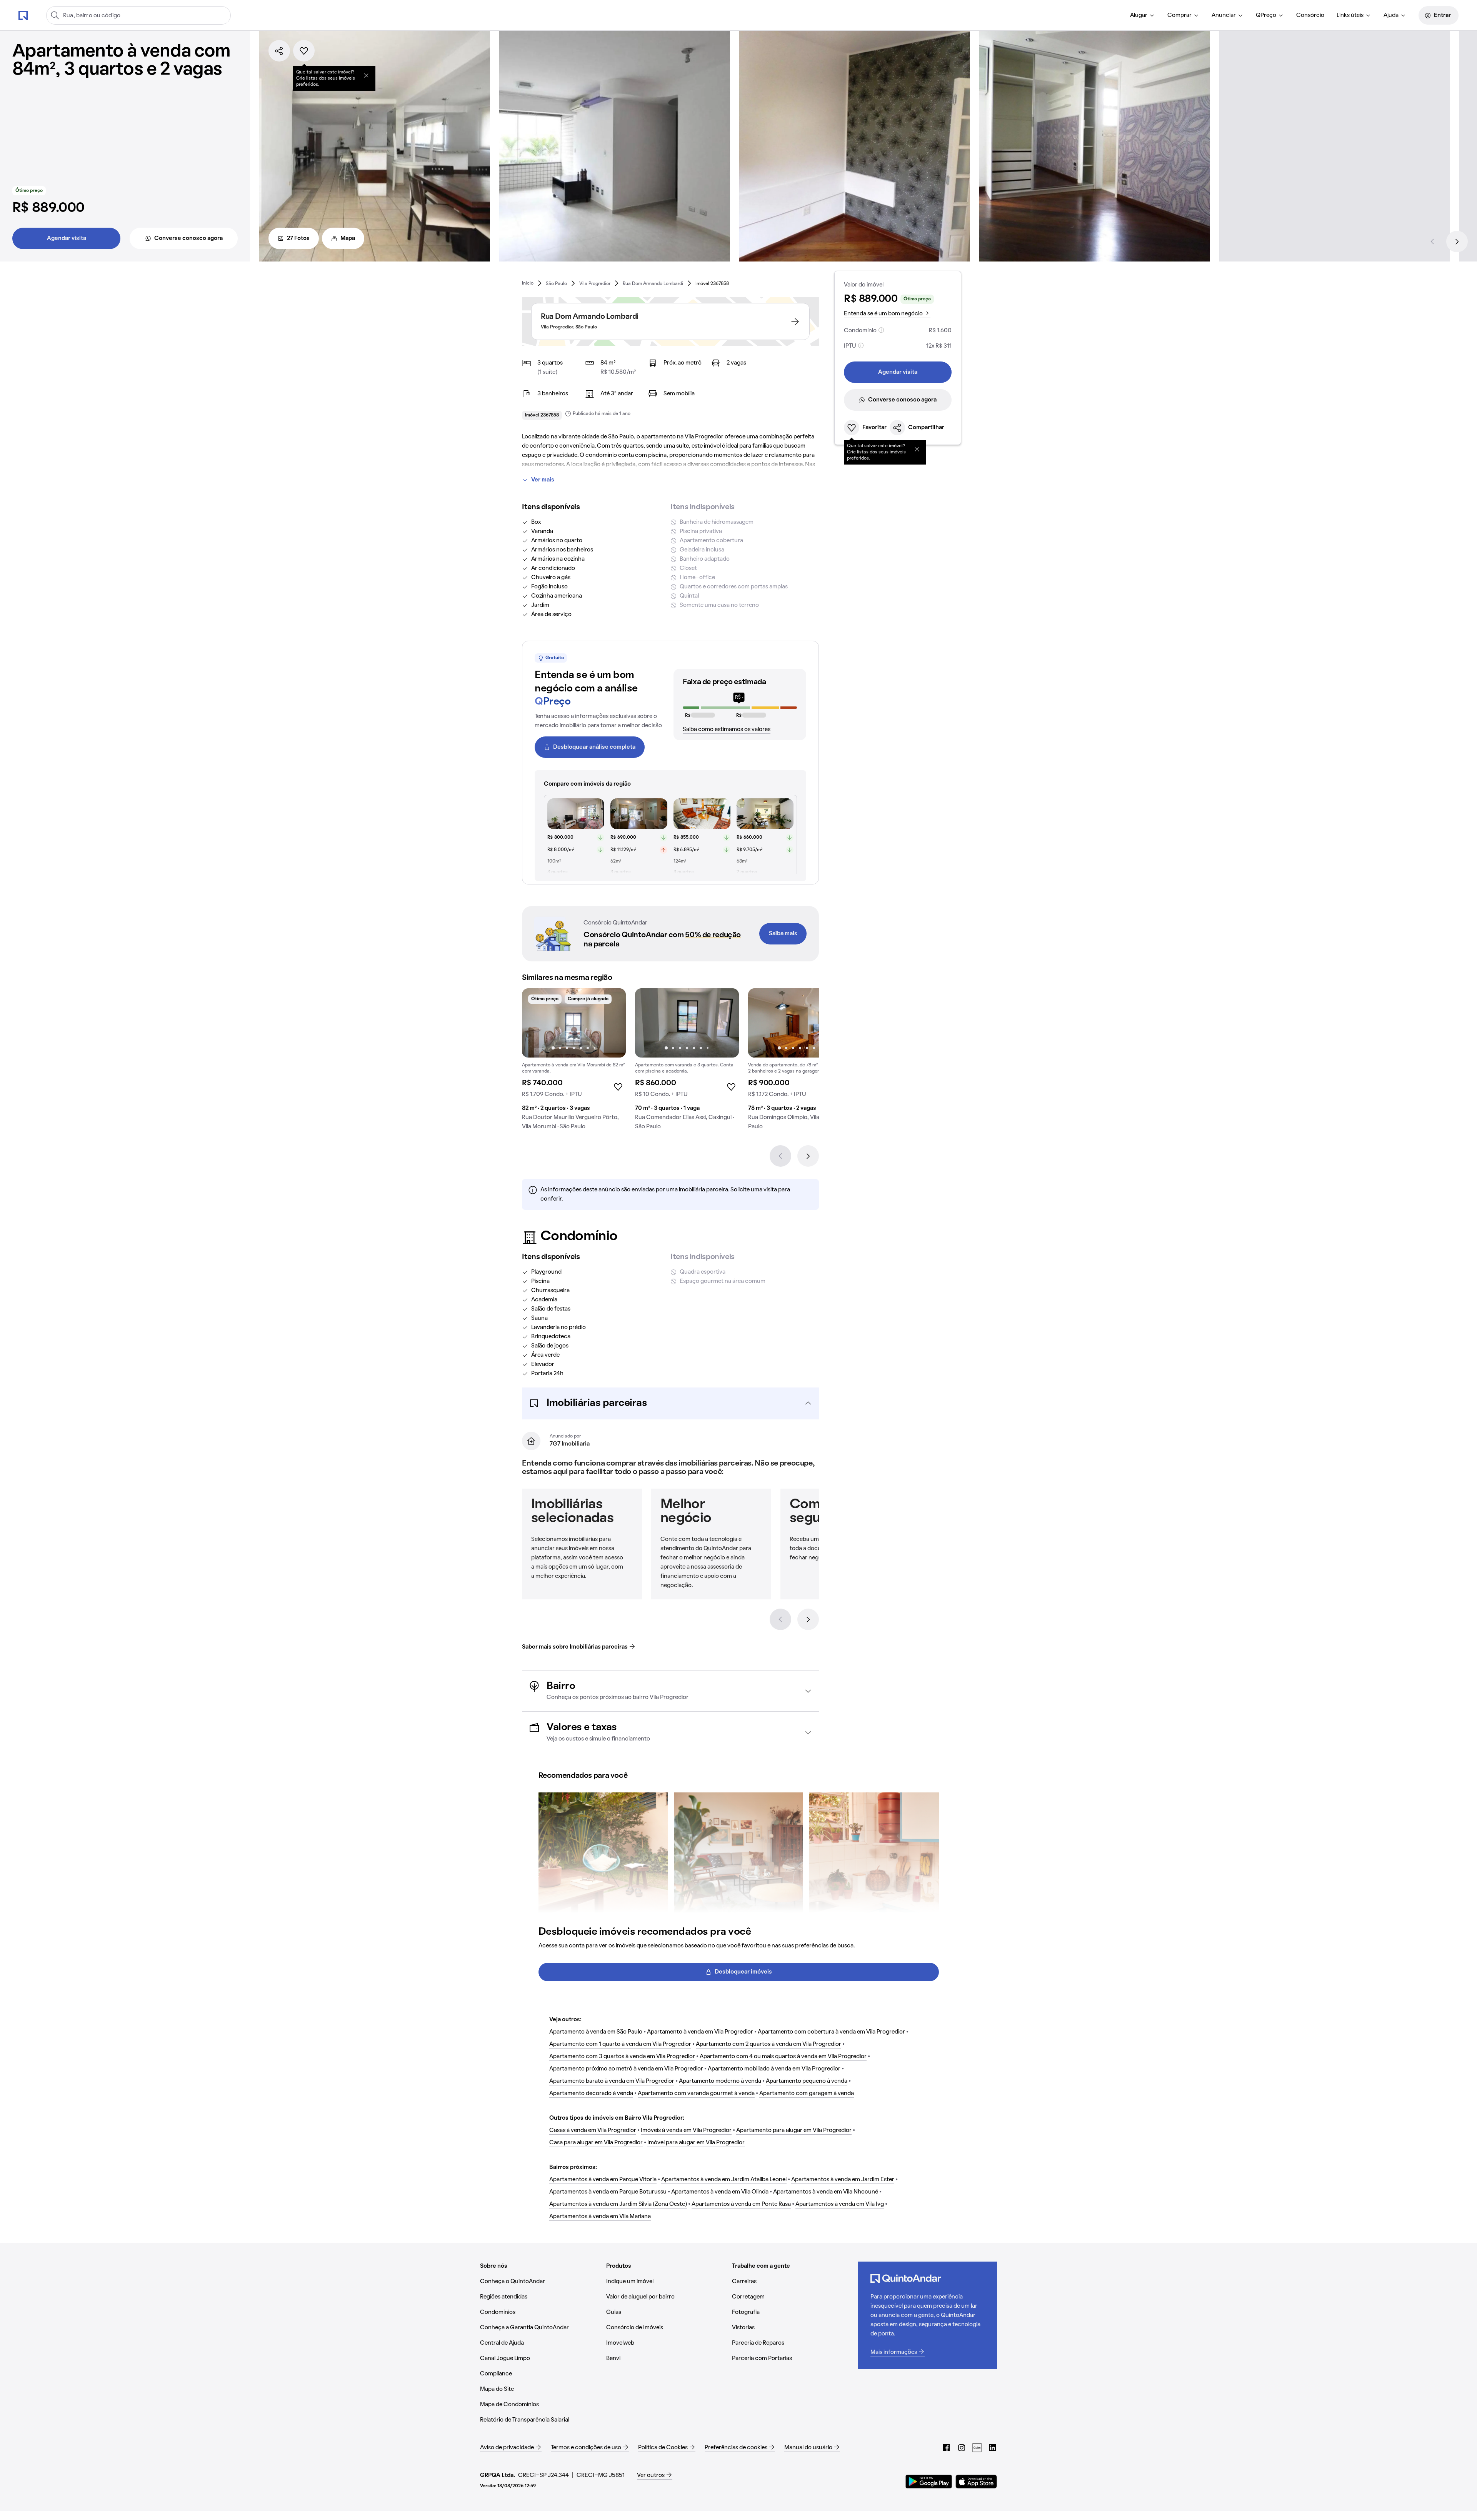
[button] (670, 1403)
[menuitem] (1143, 15)
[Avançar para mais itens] (808, 1619)
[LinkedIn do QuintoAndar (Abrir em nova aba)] (992, 2448)
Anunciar (1224, 15)
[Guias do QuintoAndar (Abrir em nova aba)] (977, 2448)
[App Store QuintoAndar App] (976, 2482)
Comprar (1179, 15)
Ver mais (543, 480)
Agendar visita (67, 238)
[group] (574, 1062)
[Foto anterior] (536, 1023)
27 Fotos (298, 238)
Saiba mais (783, 934)
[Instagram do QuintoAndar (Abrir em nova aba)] (962, 2448)
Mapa (348, 238)
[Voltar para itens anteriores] (780, 1619)
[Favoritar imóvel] (304, 51)
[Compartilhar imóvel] (279, 51)
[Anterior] (1432, 242)
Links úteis (1350, 15)
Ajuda (1391, 15)
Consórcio (1310, 15)
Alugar (1139, 15)
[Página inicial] (23, 15)
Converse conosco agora (188, 238)
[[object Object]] (366, 75)
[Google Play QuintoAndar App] (929, 2482)
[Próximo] (1457, 242)
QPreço (1266, 15)
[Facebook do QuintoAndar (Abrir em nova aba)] (946, 2448)
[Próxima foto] (612, 1023)
